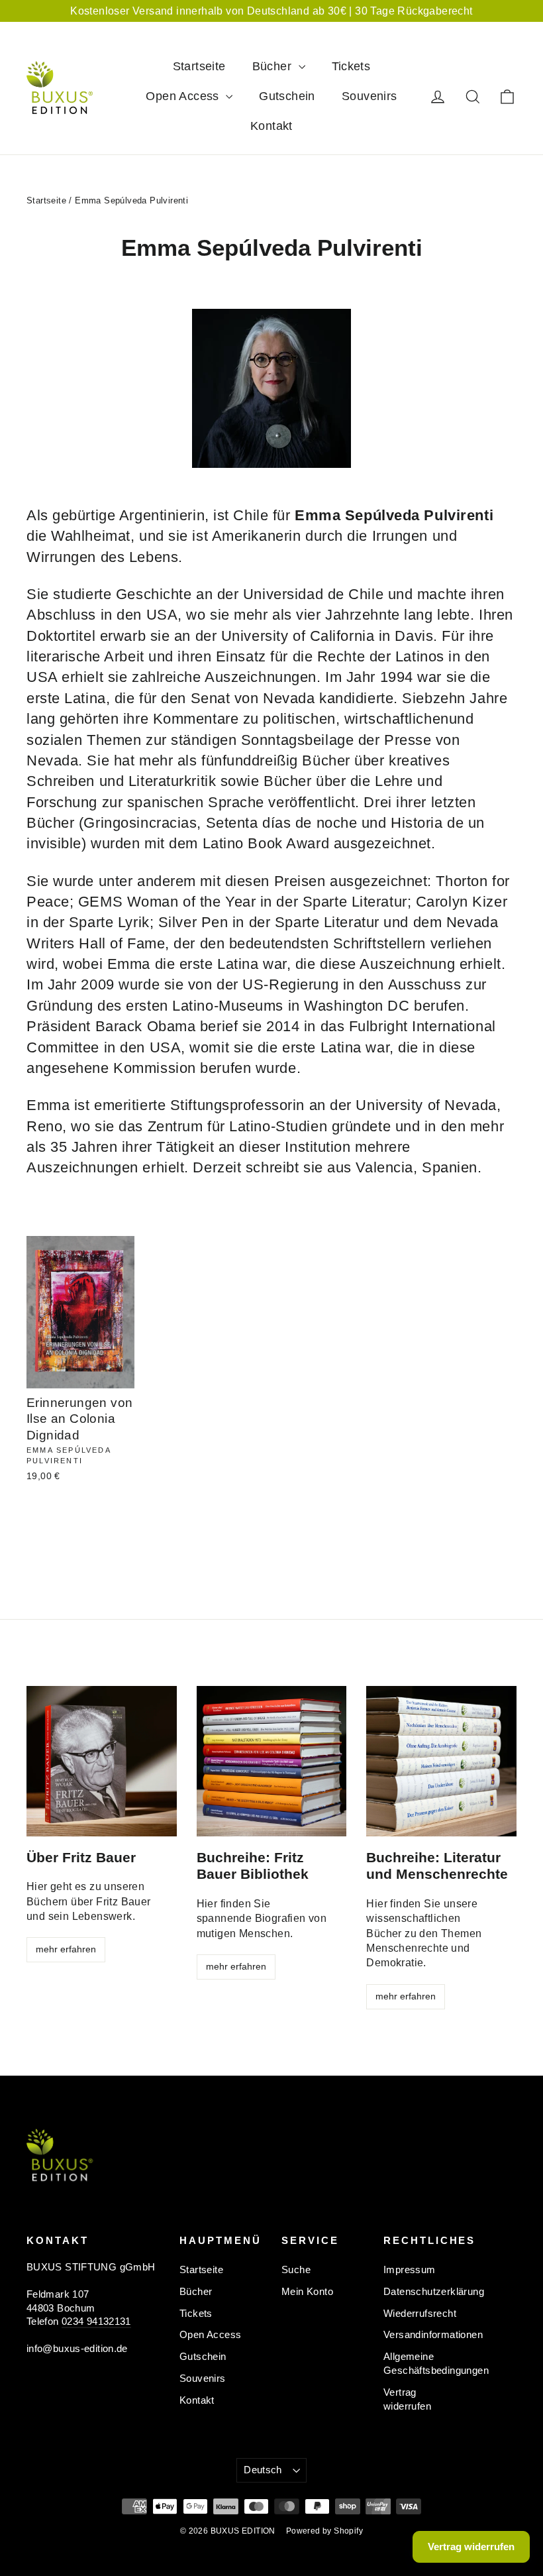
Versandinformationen (424, 2335)
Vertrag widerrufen (407, 2399)
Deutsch (451, 43)
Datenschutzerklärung (424, 2292)
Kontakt (271, 126)
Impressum (410, 2270)
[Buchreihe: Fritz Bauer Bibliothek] (272, 1761)
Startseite (199, 66)
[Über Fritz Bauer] (102, 1761)
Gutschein (287, 96)
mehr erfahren (66, 1949)
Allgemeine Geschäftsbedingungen (424, 2364)
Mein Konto (307, 2292)
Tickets (351, 66)
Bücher (274, 66)
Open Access (184, 96)
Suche (296, 2270)
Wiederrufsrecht (420, 2314)
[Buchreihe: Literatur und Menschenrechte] (441, 1761)
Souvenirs (370, 96)
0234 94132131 (96, 2322)
